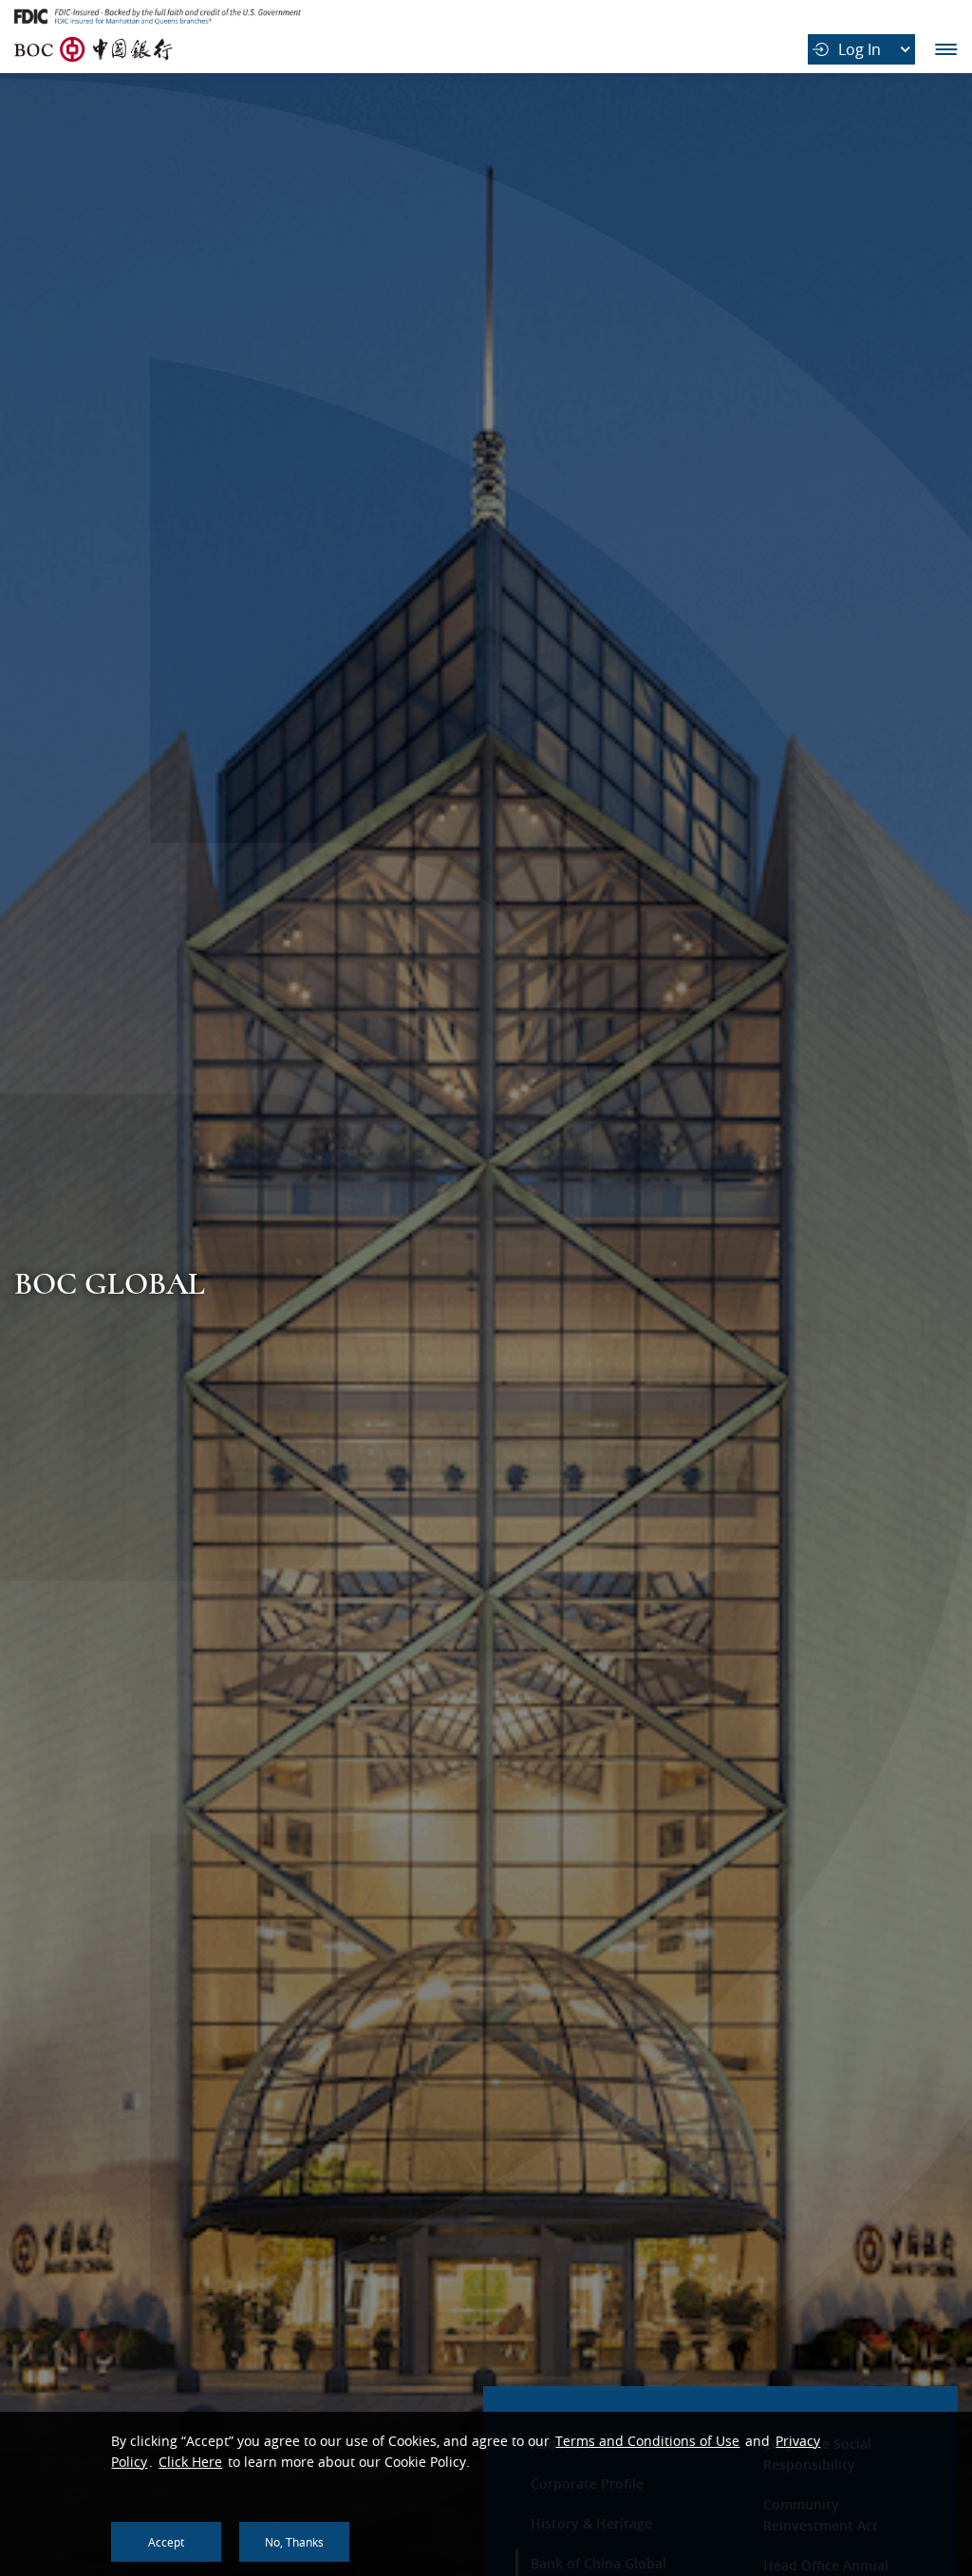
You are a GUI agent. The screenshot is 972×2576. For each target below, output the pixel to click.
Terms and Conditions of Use (647, 2441)
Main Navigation (946, 49)
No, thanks (294, 2542)
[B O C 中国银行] (94, 49)
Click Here (190, 2462)
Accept (166, 2542)
